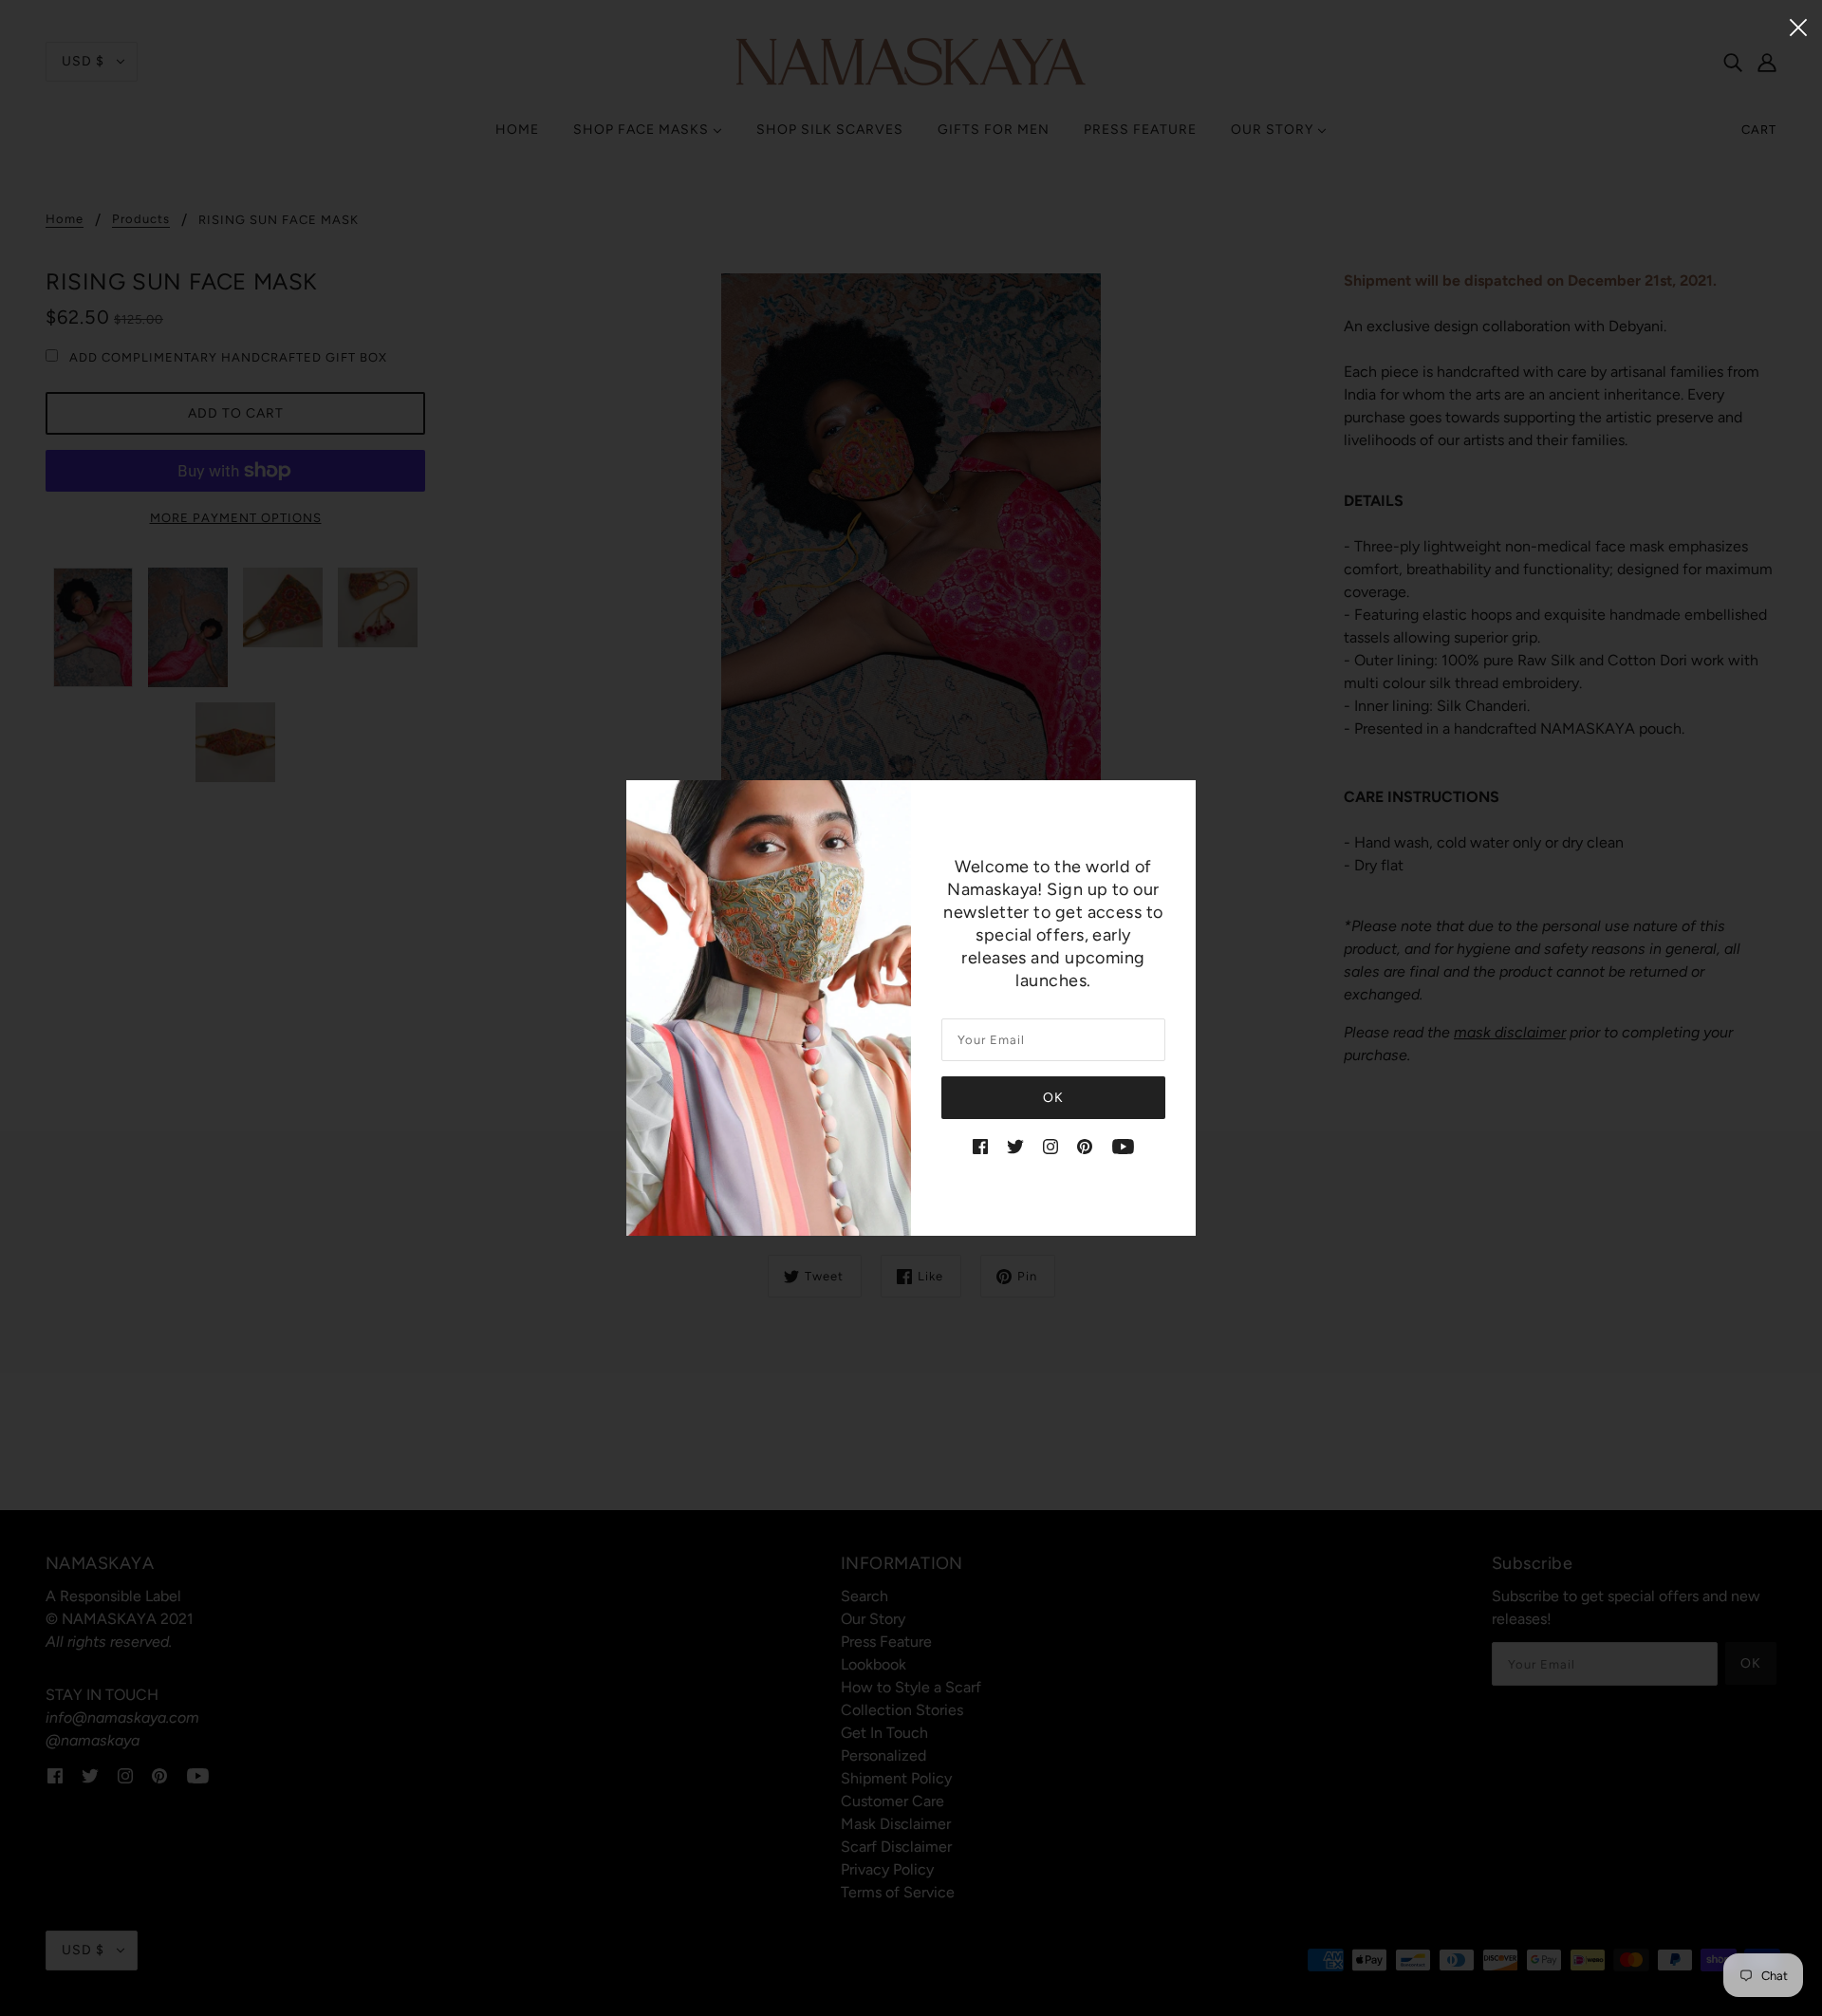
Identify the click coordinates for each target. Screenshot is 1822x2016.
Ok (1053, 1098)
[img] (980, 1146)
